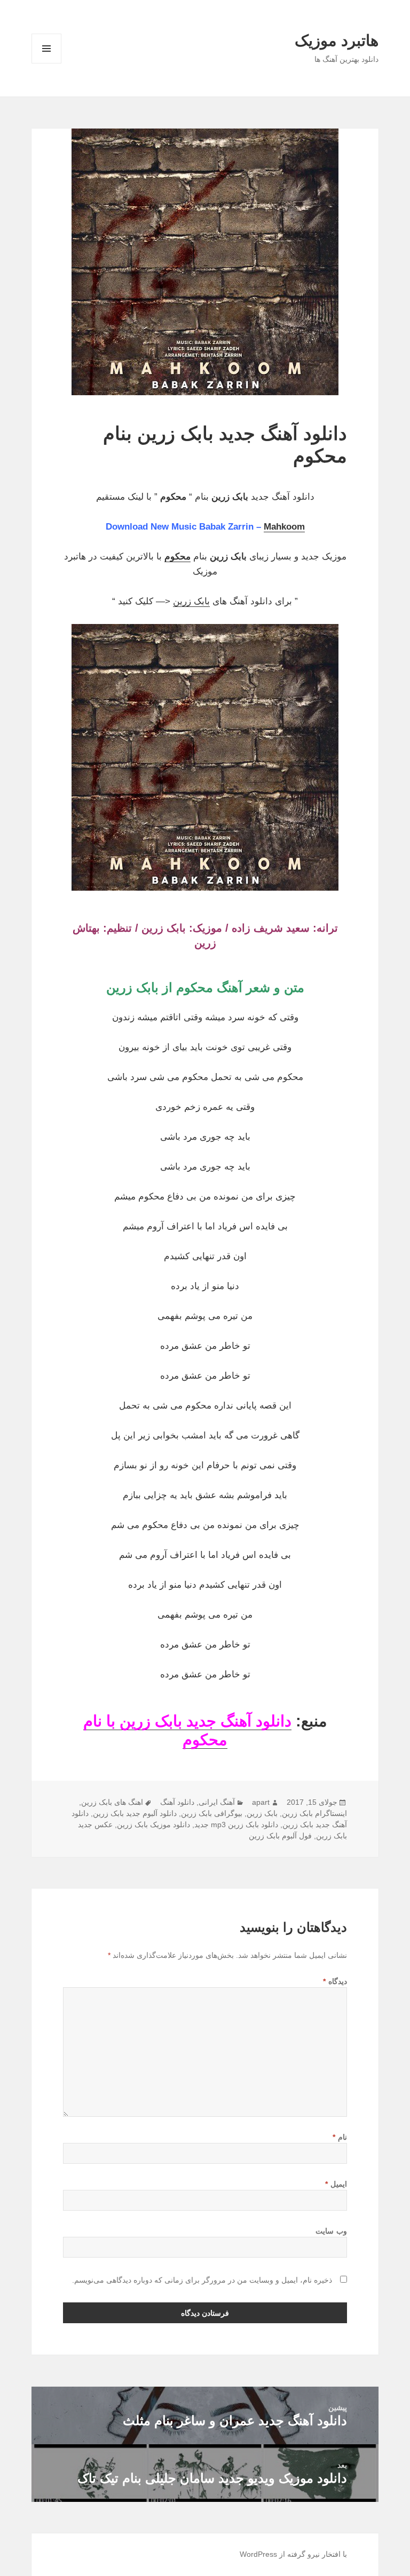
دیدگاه (335, 1981)
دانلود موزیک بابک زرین (153, 1825)
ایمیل (336, 2184)
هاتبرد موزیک (337, 41)
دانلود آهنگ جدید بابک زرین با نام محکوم (187, 1730)
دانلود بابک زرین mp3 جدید (236, 1825)
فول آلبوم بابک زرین (280, 1836)
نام (340, 2137)
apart (261, 1802)
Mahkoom (284, 527)
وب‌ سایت (331, 2231)
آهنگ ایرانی (217, 1802)
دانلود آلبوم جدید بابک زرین (135, 1813)
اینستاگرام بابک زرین (314, 1813)
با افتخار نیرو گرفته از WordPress (293, 2554)
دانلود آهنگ (177, 1802)
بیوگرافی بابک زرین (212, 1813)
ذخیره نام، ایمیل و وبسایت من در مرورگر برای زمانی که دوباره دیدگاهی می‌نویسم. (202, 2280)
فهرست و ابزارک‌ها (47, 63)
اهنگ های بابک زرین (112, 1802)
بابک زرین (191, 601)
